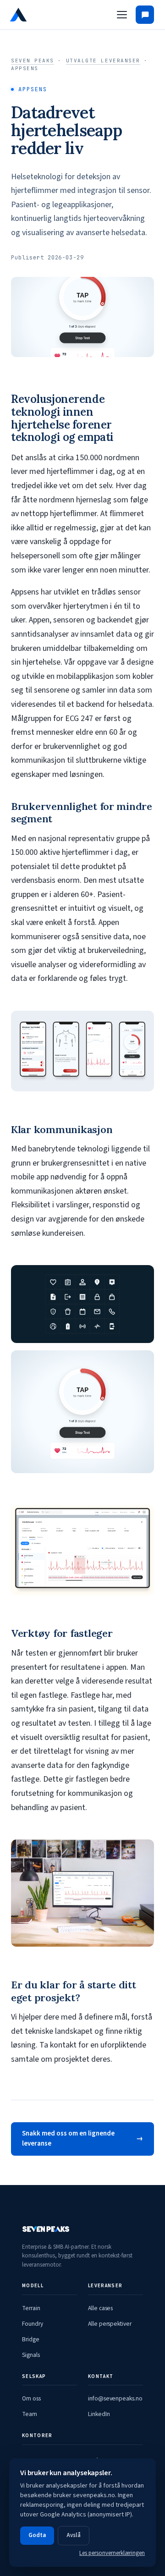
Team (30, 2414)
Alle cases (100, 2308)
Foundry (33, 2324)
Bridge (31, 2339)
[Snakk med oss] (145, 15)
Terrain (31, 2308)
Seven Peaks (33, 61)
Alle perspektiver (110, 2324)
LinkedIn (99, 2414)
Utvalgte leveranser (103, 61)
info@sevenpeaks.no (115, 2398)
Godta (37, 2535)
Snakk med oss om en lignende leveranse (68, 2139)
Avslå (74, 2535)
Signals (31, 2355)
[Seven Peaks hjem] (43, 15)
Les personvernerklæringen (112, 2553)
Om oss (31, 2398)
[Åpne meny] (122, 15)
